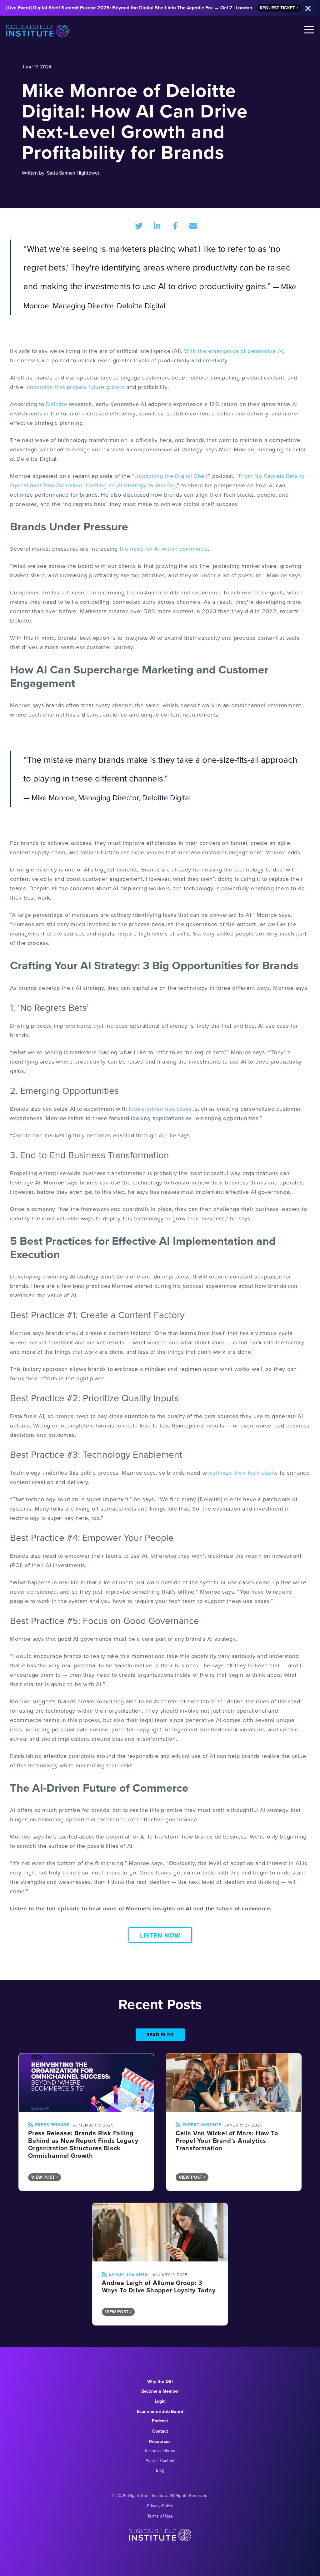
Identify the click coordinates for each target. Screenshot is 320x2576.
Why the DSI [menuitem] (160, 2382)
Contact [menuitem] (160, 2431)
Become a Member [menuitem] (160, 2391)
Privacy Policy (160, 2506)
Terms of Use (160, 2516)
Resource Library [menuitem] (160, 2451)
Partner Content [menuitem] (160, 2461)
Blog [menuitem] (160, 2470)
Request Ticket (277, 8)
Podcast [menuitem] (160, 2421)
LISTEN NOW (160, 1935)
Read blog (160, 2035)
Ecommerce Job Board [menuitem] (160, 2412)
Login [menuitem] (160, 2401)
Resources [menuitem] (160, 2442)
